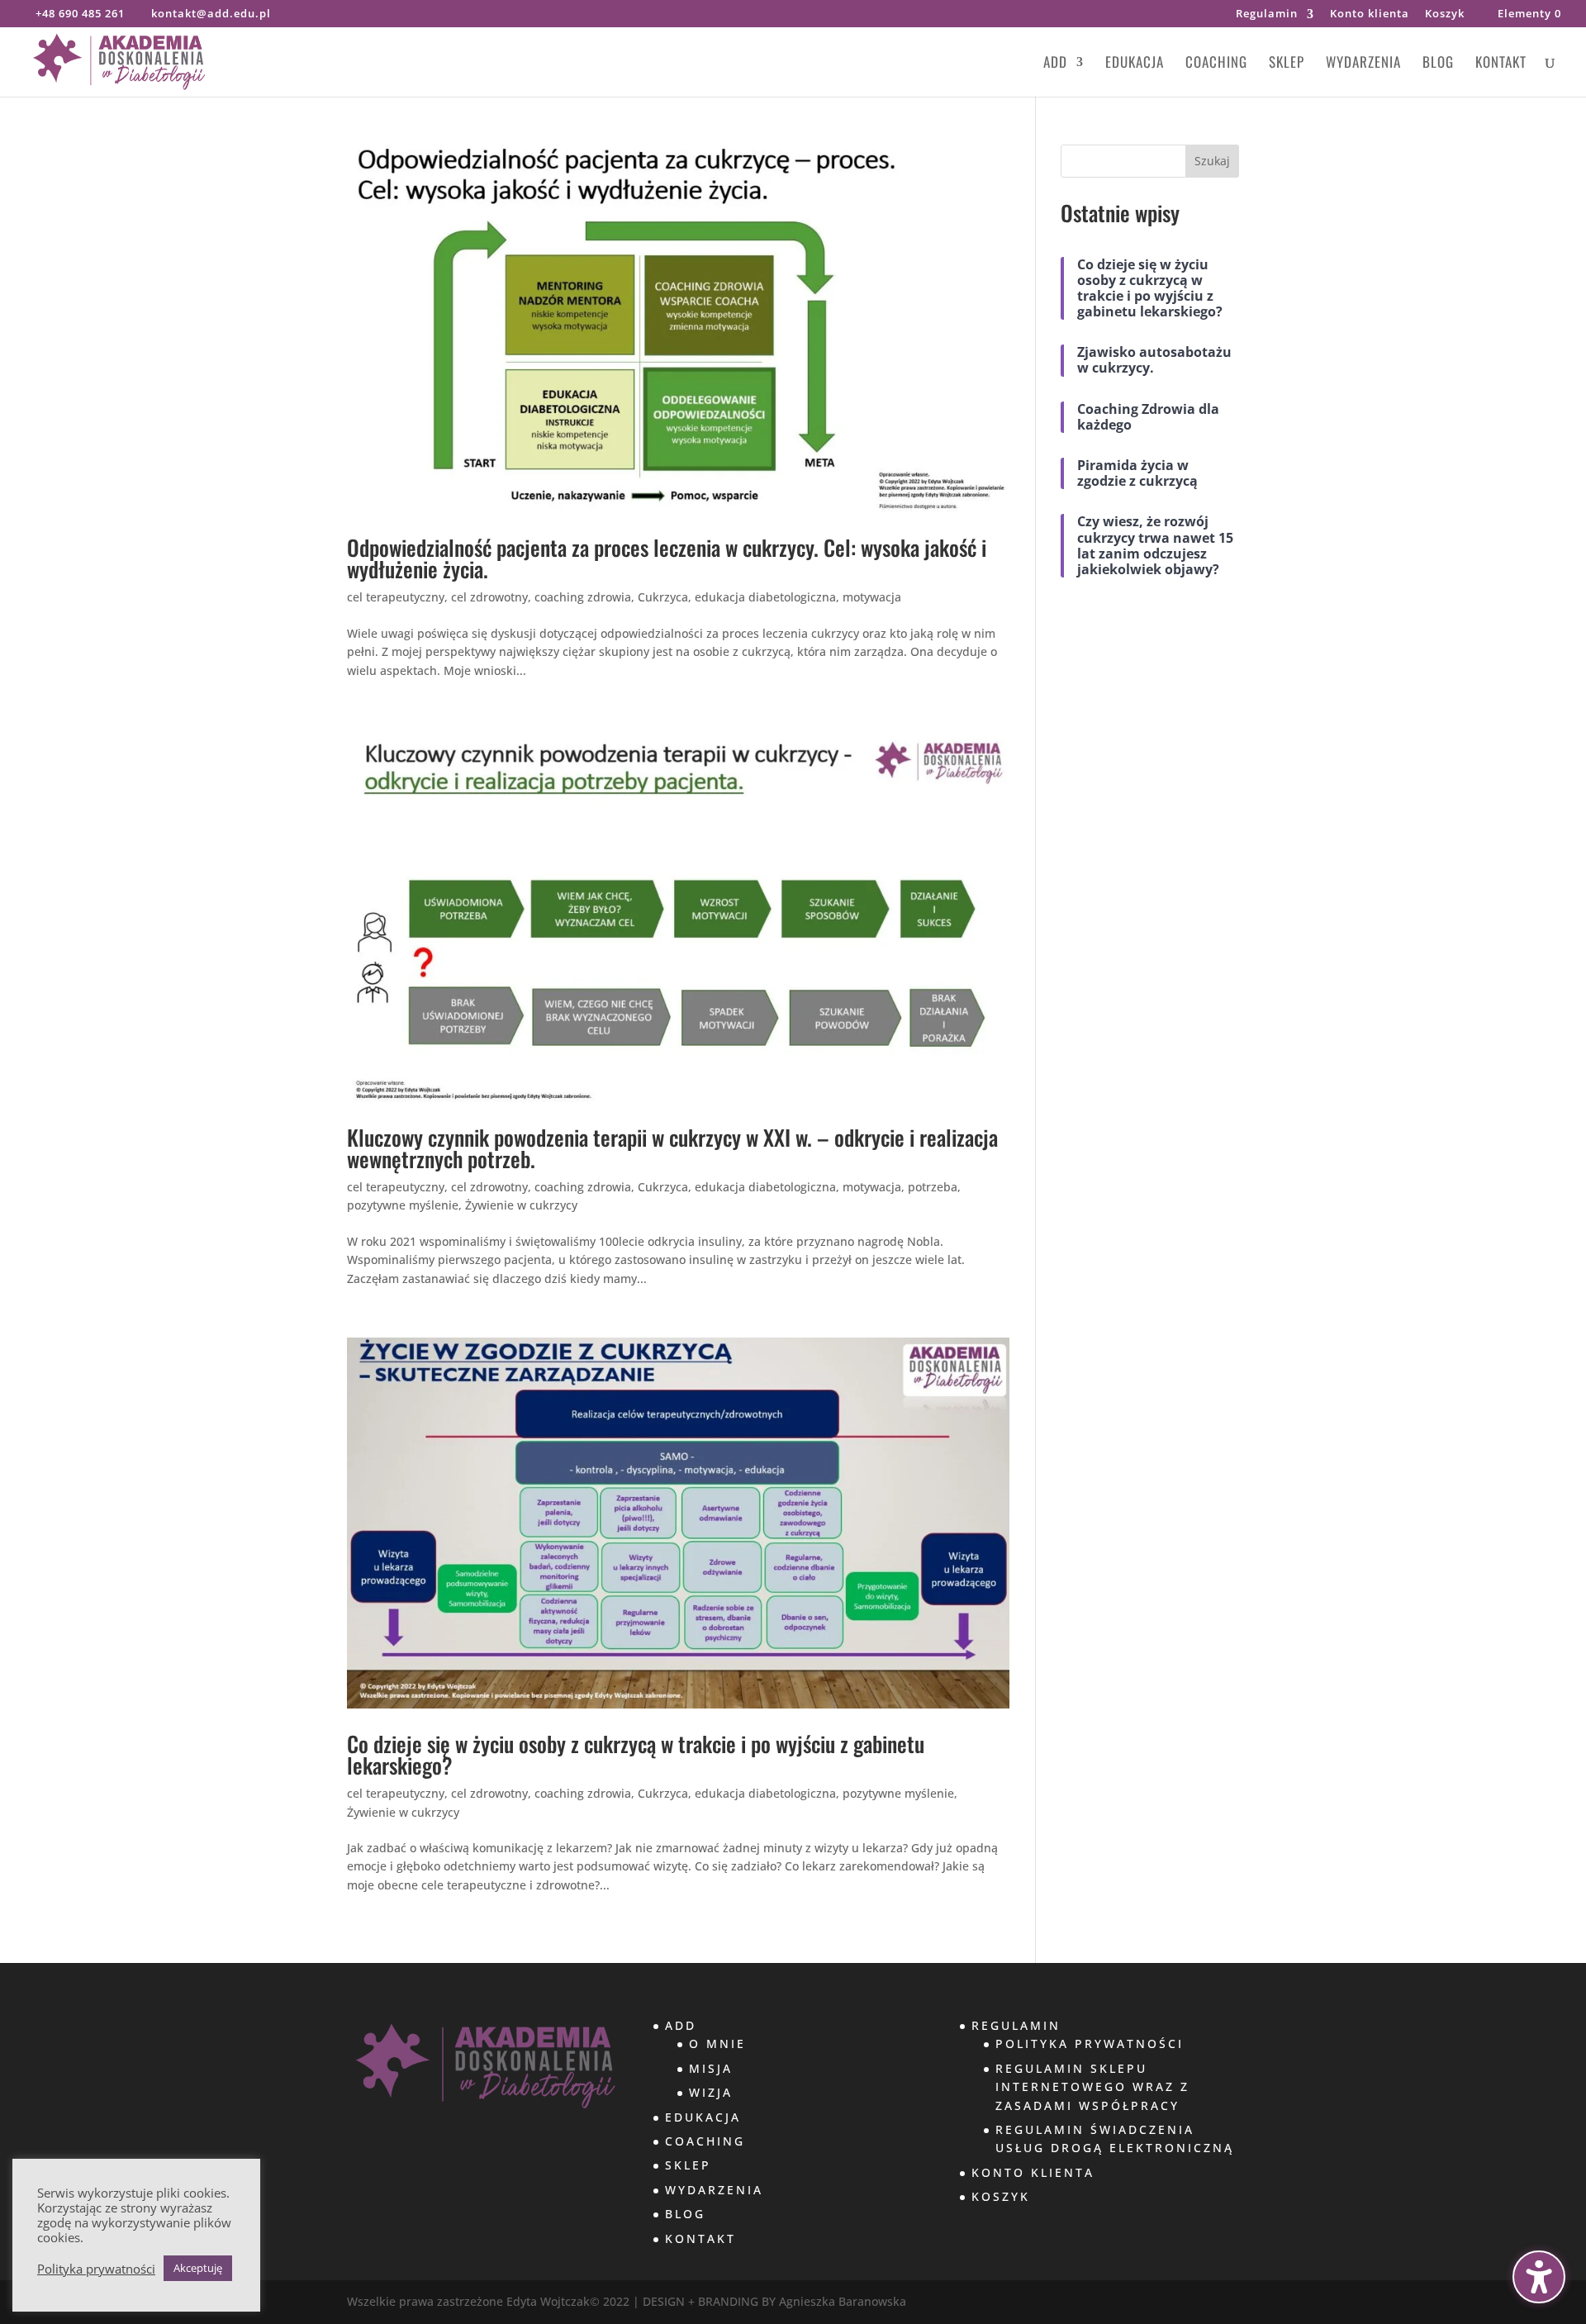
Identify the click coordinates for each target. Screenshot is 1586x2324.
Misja (711, 2068)
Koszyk (1445, 14)
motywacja (872, 597)
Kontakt (1501, 64)
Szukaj (1212, 161)
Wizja (711, 2092)
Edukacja (1135, 64)
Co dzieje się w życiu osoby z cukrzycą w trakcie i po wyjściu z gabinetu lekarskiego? (636, 1754)
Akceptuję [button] (198, 2268)
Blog (1438, 64)
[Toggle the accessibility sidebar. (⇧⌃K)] (1539, 2277)
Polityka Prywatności (1090, 2044)
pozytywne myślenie (403, 1205)
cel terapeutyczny (396, 597)
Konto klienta (1370, 14)
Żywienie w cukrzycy (521, 1205)
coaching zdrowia (583, 597)
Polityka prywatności (96, 2269)
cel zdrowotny (489, 597)
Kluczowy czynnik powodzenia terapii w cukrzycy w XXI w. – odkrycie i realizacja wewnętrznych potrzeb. (672, 1148)
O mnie (717, 2044)
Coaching (1216, 64)
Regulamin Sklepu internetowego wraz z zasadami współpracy (1092, 2087)
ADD (1055, 64)
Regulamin (1267, 14)
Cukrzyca (663, 597)
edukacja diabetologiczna (765, 597)
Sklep (1287, 64)
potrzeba (933, 1187)
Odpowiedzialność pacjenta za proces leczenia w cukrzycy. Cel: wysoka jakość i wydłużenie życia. (667, 558)
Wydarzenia (1363, 64)
